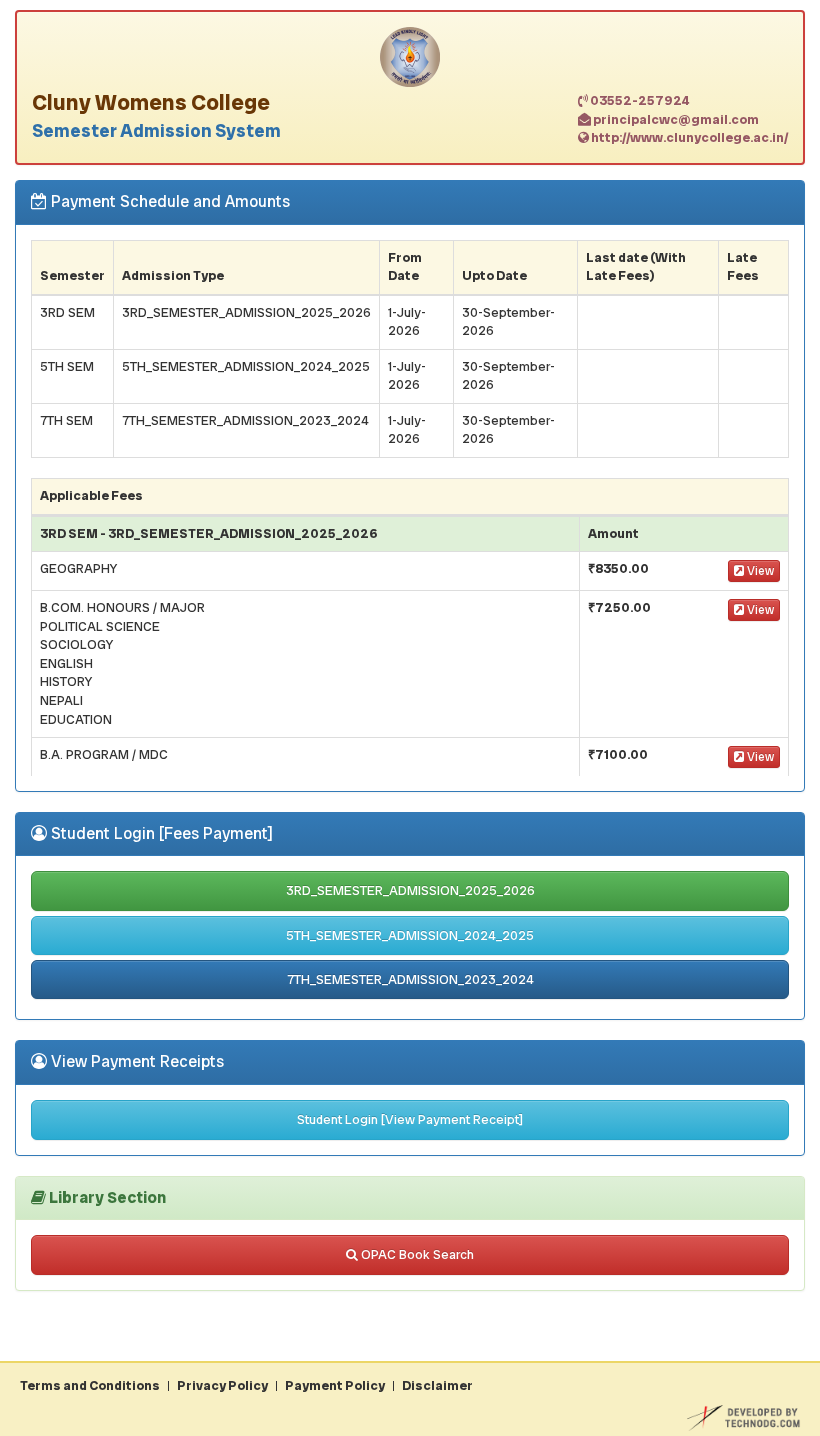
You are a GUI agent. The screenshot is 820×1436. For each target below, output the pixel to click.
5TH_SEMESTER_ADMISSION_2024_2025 (410, 935)
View (759, 571)
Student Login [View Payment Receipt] (410, 1119)
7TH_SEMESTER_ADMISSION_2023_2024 (410, 979)
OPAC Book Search (416, 1254)
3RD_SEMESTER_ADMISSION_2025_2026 (410, 890)
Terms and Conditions (90, 1385)
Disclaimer (437, 1385)
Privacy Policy (222, 1385)
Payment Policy (335, 1385)
